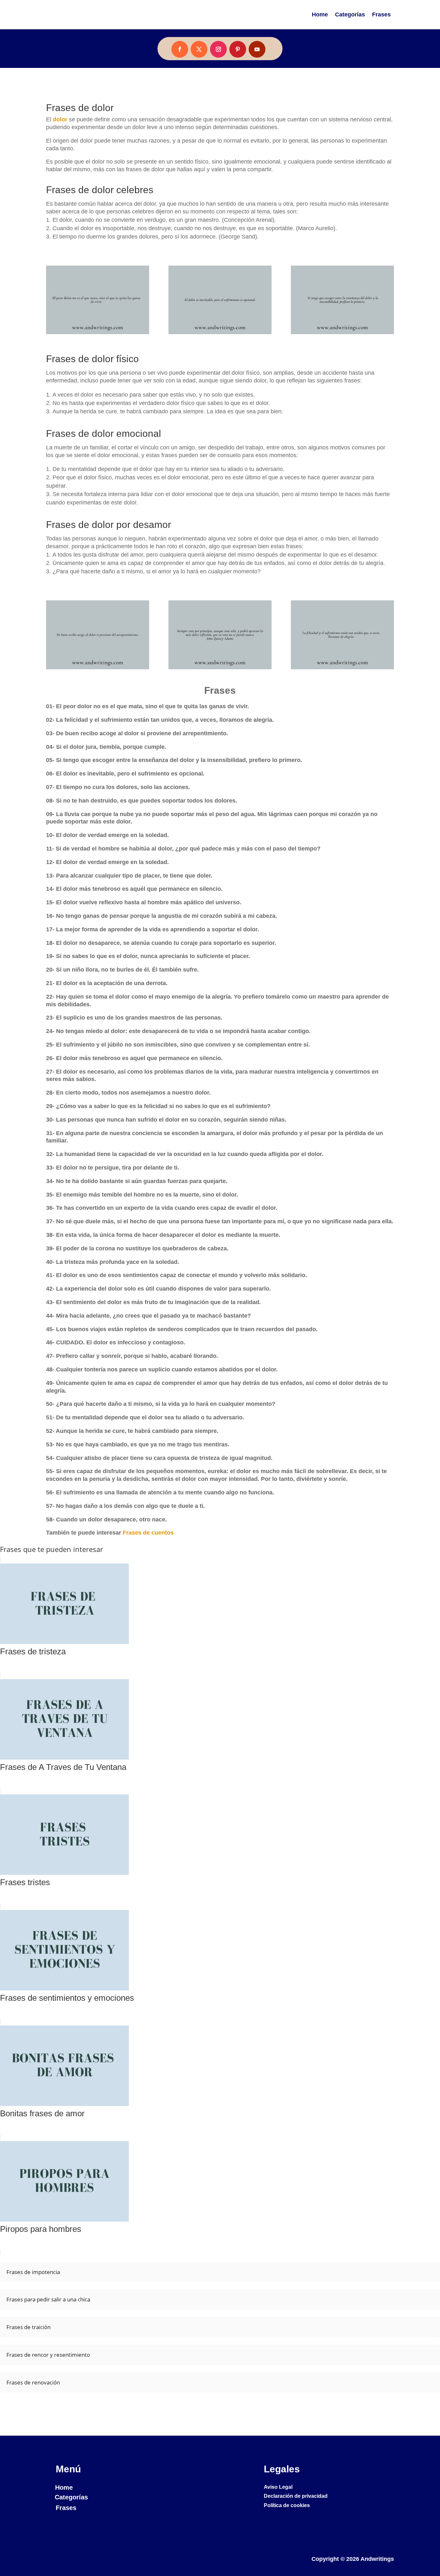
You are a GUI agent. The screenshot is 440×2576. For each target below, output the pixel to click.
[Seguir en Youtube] (257, 49)
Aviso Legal (278, 2487)
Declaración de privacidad (296, 2496)
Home (320, 14)
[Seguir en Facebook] (180, 49)
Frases (381, 14)
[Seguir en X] (199, 49)
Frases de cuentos (148, 1533)
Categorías (350, 14)
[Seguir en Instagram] (218, 49)
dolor (60, 119)
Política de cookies (287, 2505)
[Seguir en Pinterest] (238, 49)
